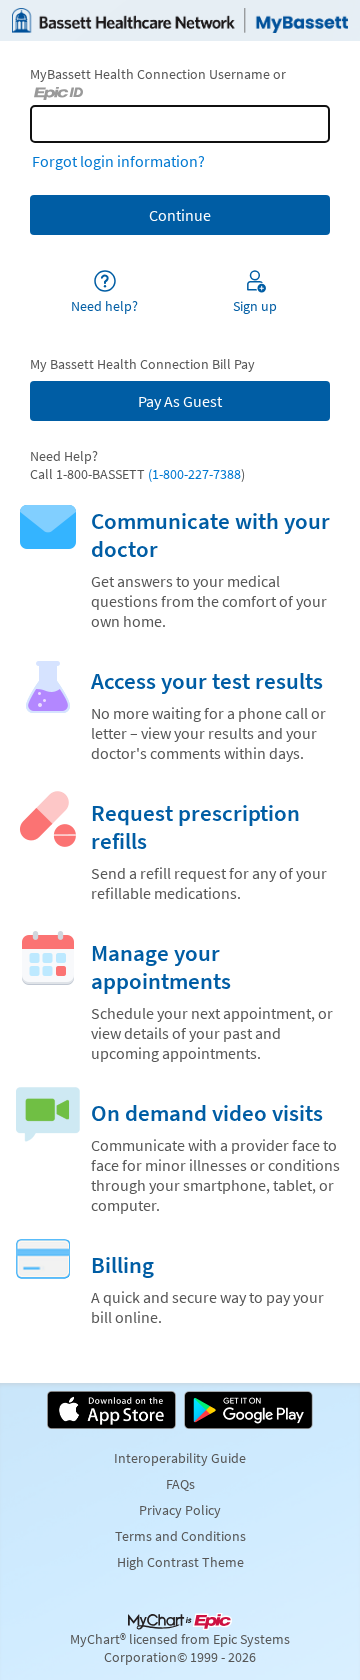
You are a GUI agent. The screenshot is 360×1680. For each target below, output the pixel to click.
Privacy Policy (180, 1510)
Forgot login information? (118, 161)
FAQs (180, 1484)
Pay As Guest (180, 401)
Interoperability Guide (180, 1458)
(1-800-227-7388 (193, 474)
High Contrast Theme (180, 1562)
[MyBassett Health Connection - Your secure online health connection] (180, 20)
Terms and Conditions (180, 1536)
